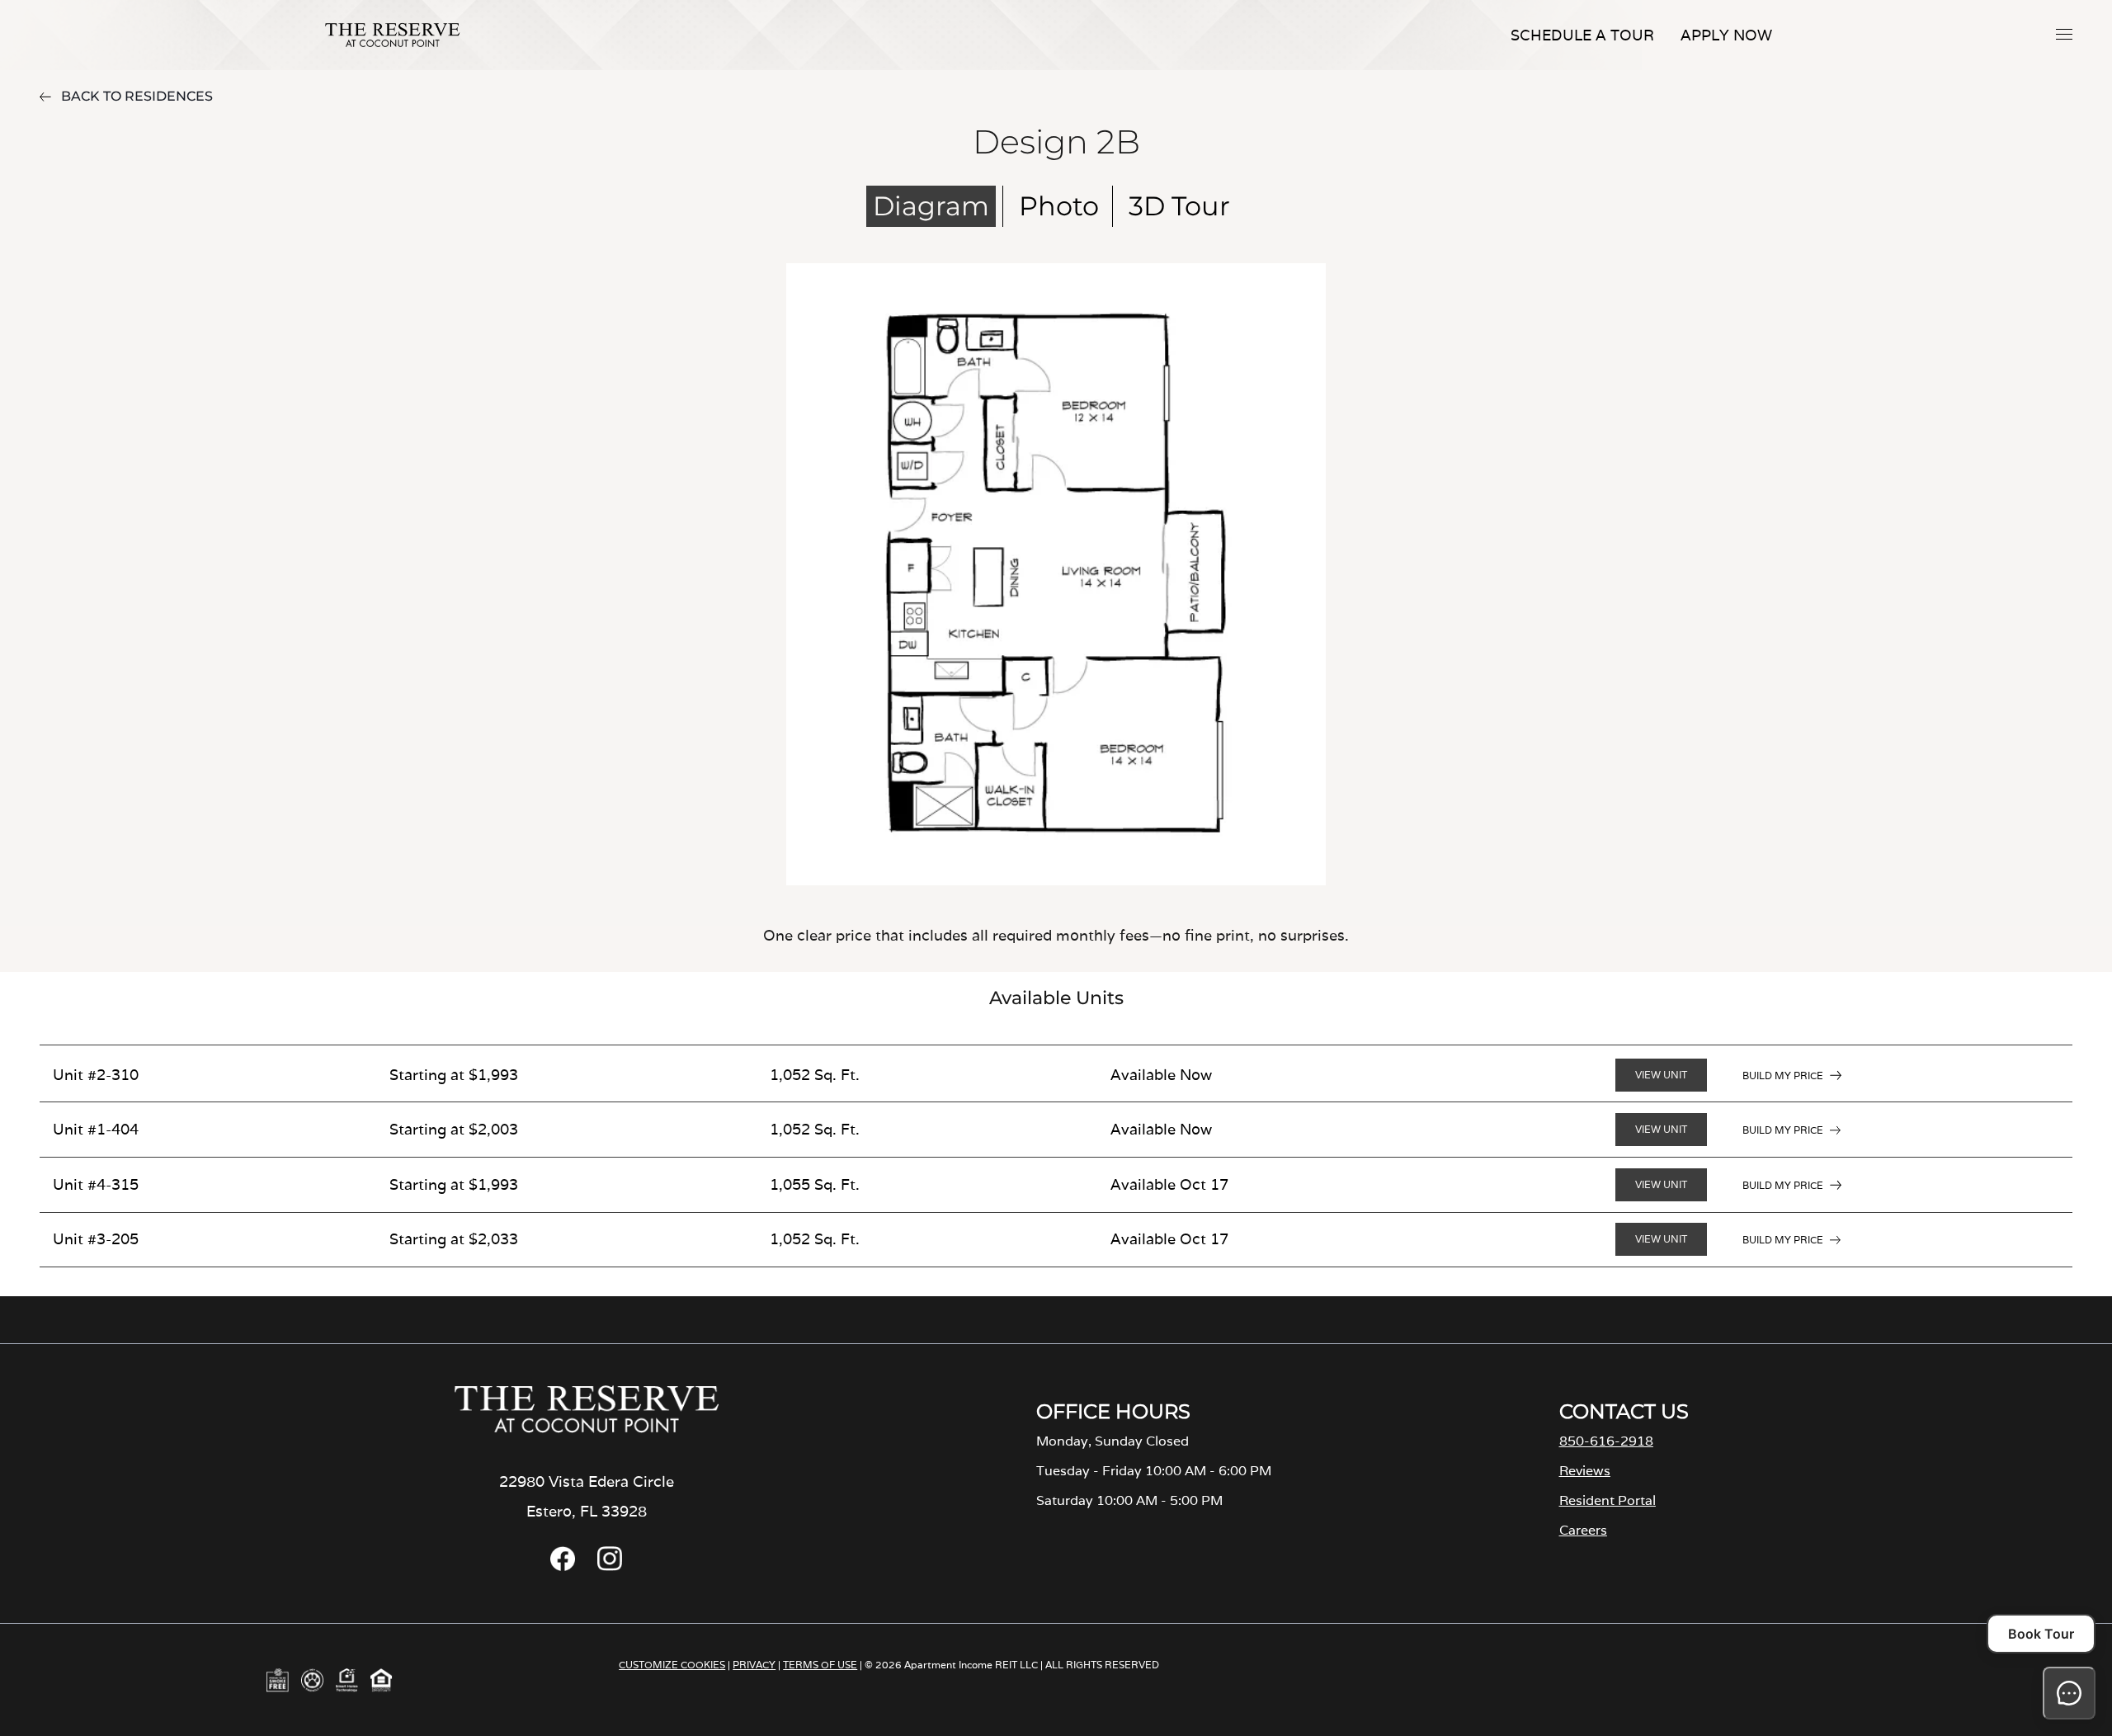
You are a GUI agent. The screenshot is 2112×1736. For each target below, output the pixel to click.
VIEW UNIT (1661, 1075)
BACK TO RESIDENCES (137, 96)
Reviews (1585, 1471)
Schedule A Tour (1582, 35)
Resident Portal (1608, 1500)
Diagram (931, 206)
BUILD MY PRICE (1783, 1076)
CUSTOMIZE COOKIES (672, 1665)
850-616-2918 (1606, 1441)
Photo (1059, 206)
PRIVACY (754, 1665)
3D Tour (1179, 206)
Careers (1583, 1530)
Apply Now (1726, 35)
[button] (2064, 34)
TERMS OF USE (820, 1665)
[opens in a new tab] (563, 1566)
